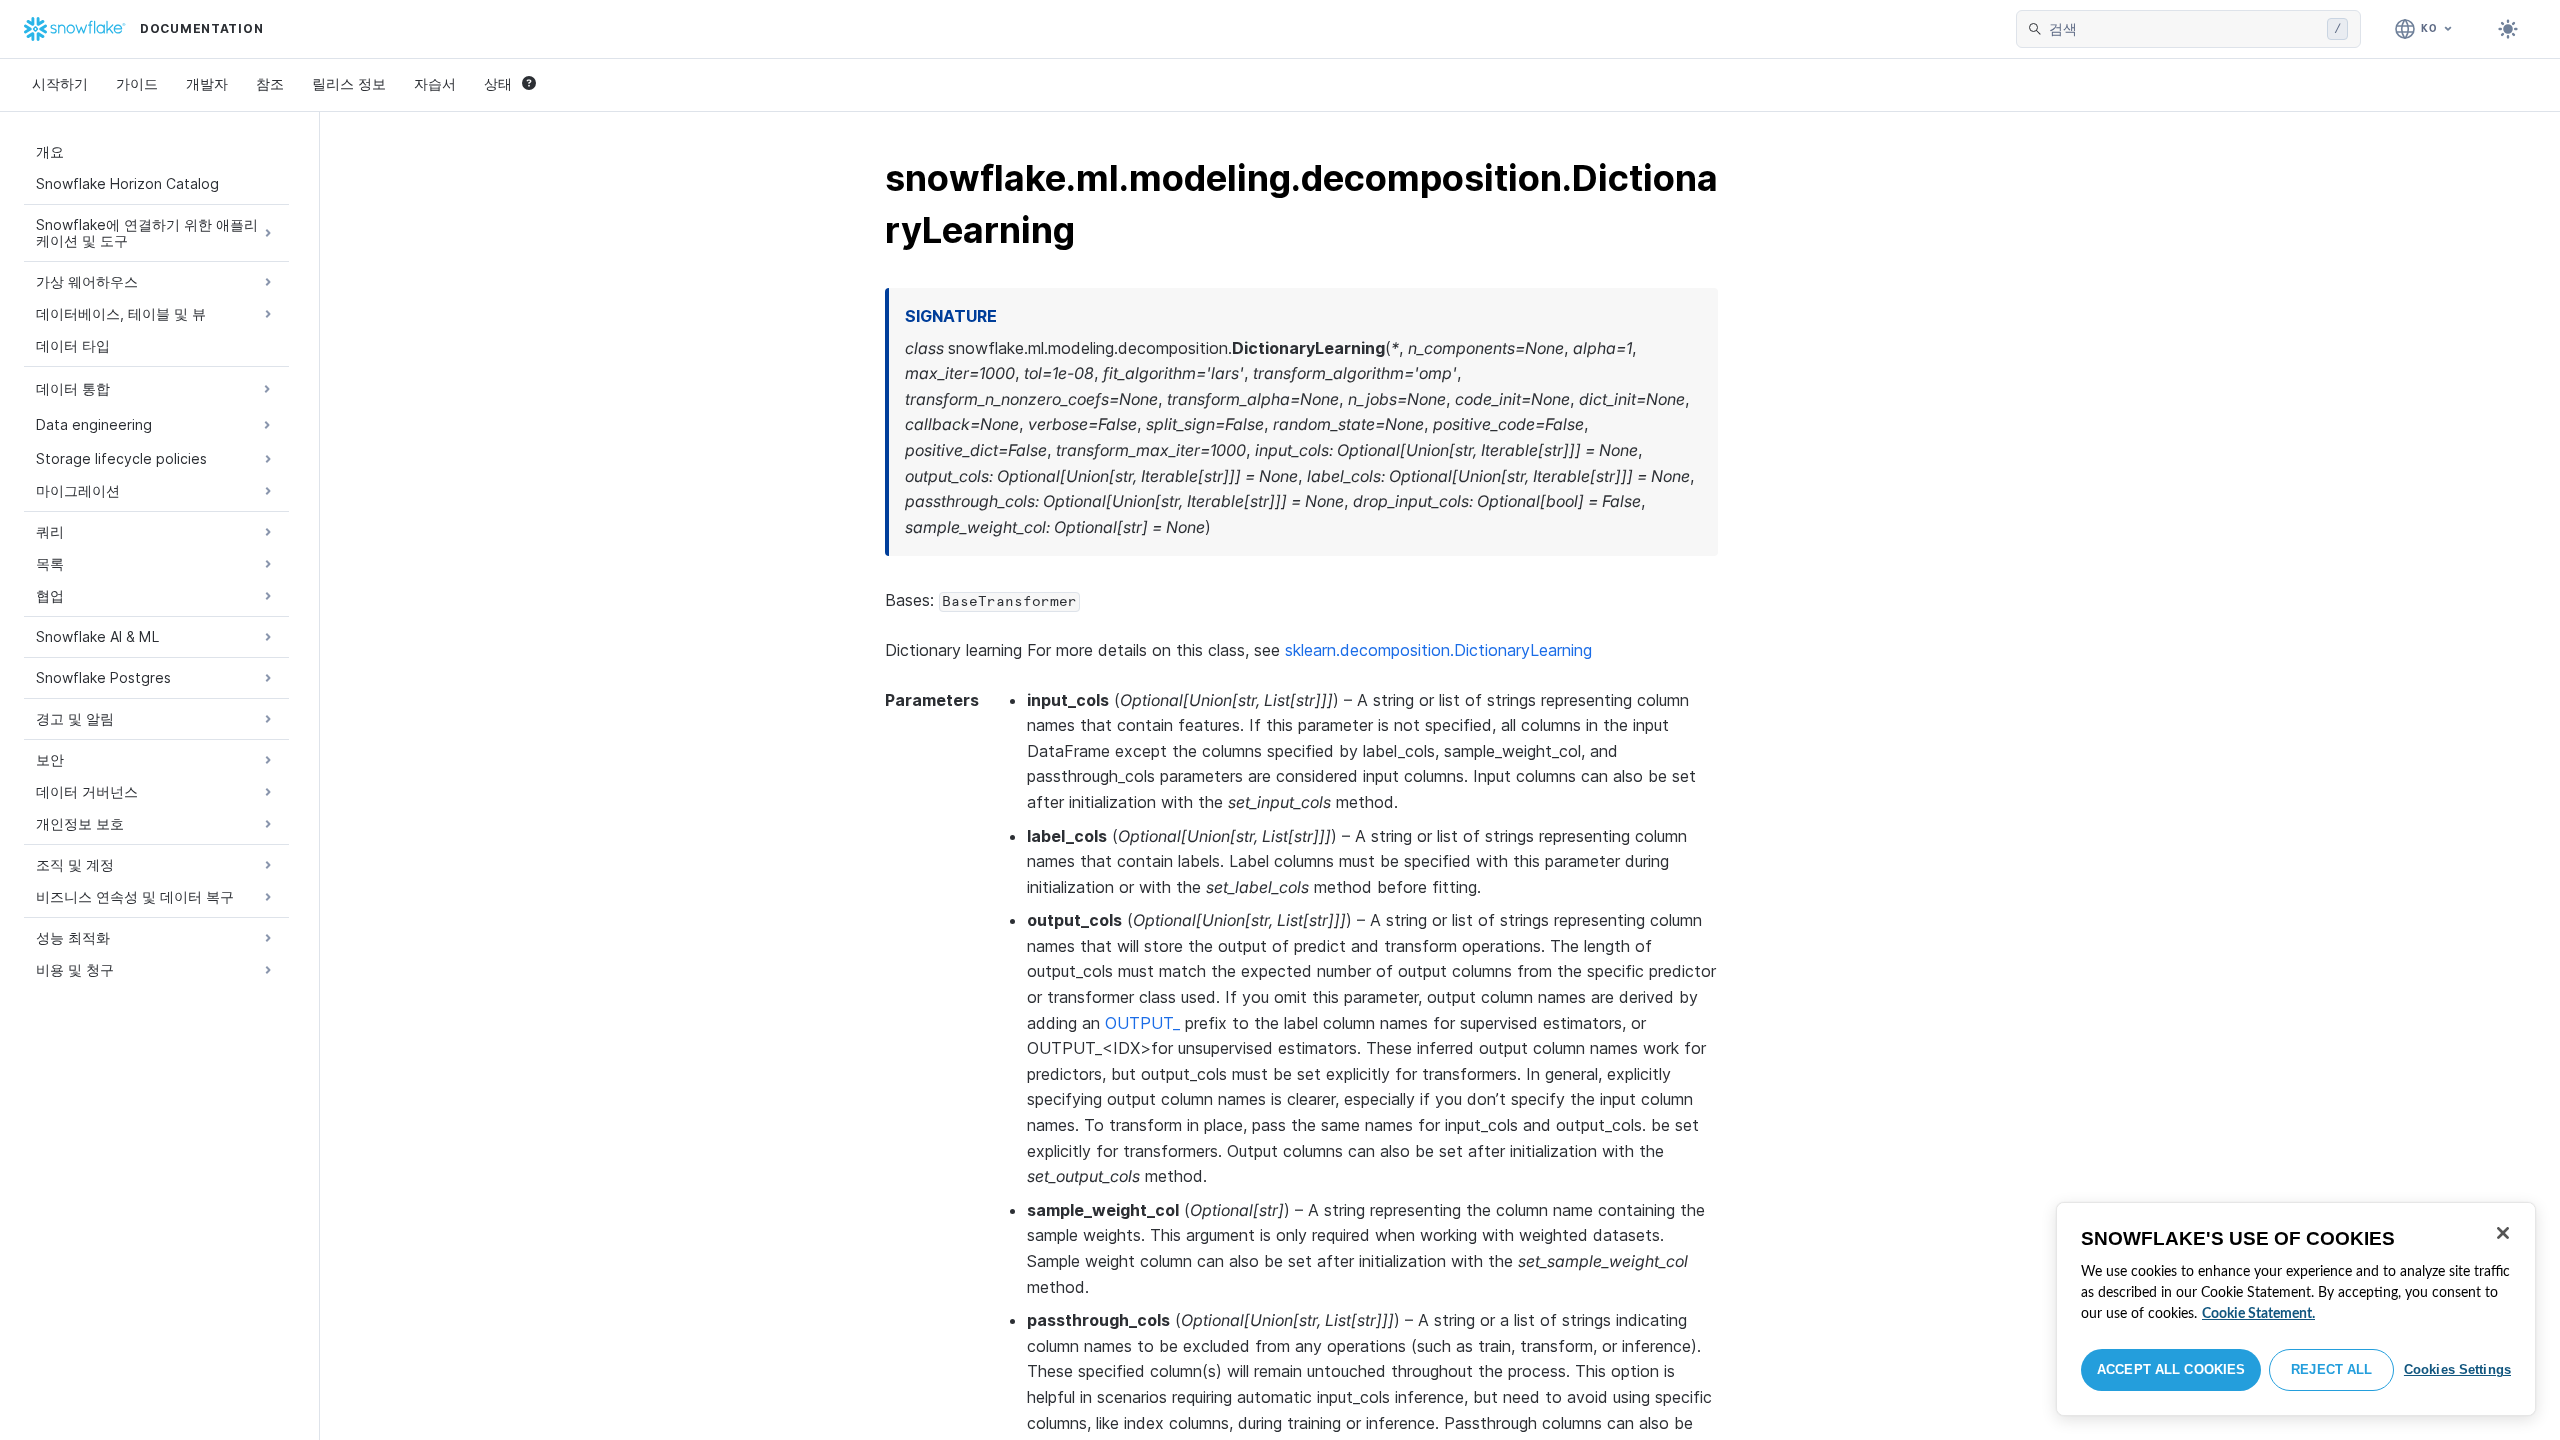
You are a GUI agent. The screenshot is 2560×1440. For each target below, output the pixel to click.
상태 (498, 83)
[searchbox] (2184, 29)
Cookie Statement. (2258, 1314)
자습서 (435, 83)
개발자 (207, 83)
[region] (2296, 1309)
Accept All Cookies (2171, 1369)
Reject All (2331, 1369)
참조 (270, 83)
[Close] (2503, 1233)
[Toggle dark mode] (2508, 29)
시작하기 (60, 83)
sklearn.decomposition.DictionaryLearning (1438, 650)
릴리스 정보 (349, 83)
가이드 (137, 83)
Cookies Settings (2457, 1369)
